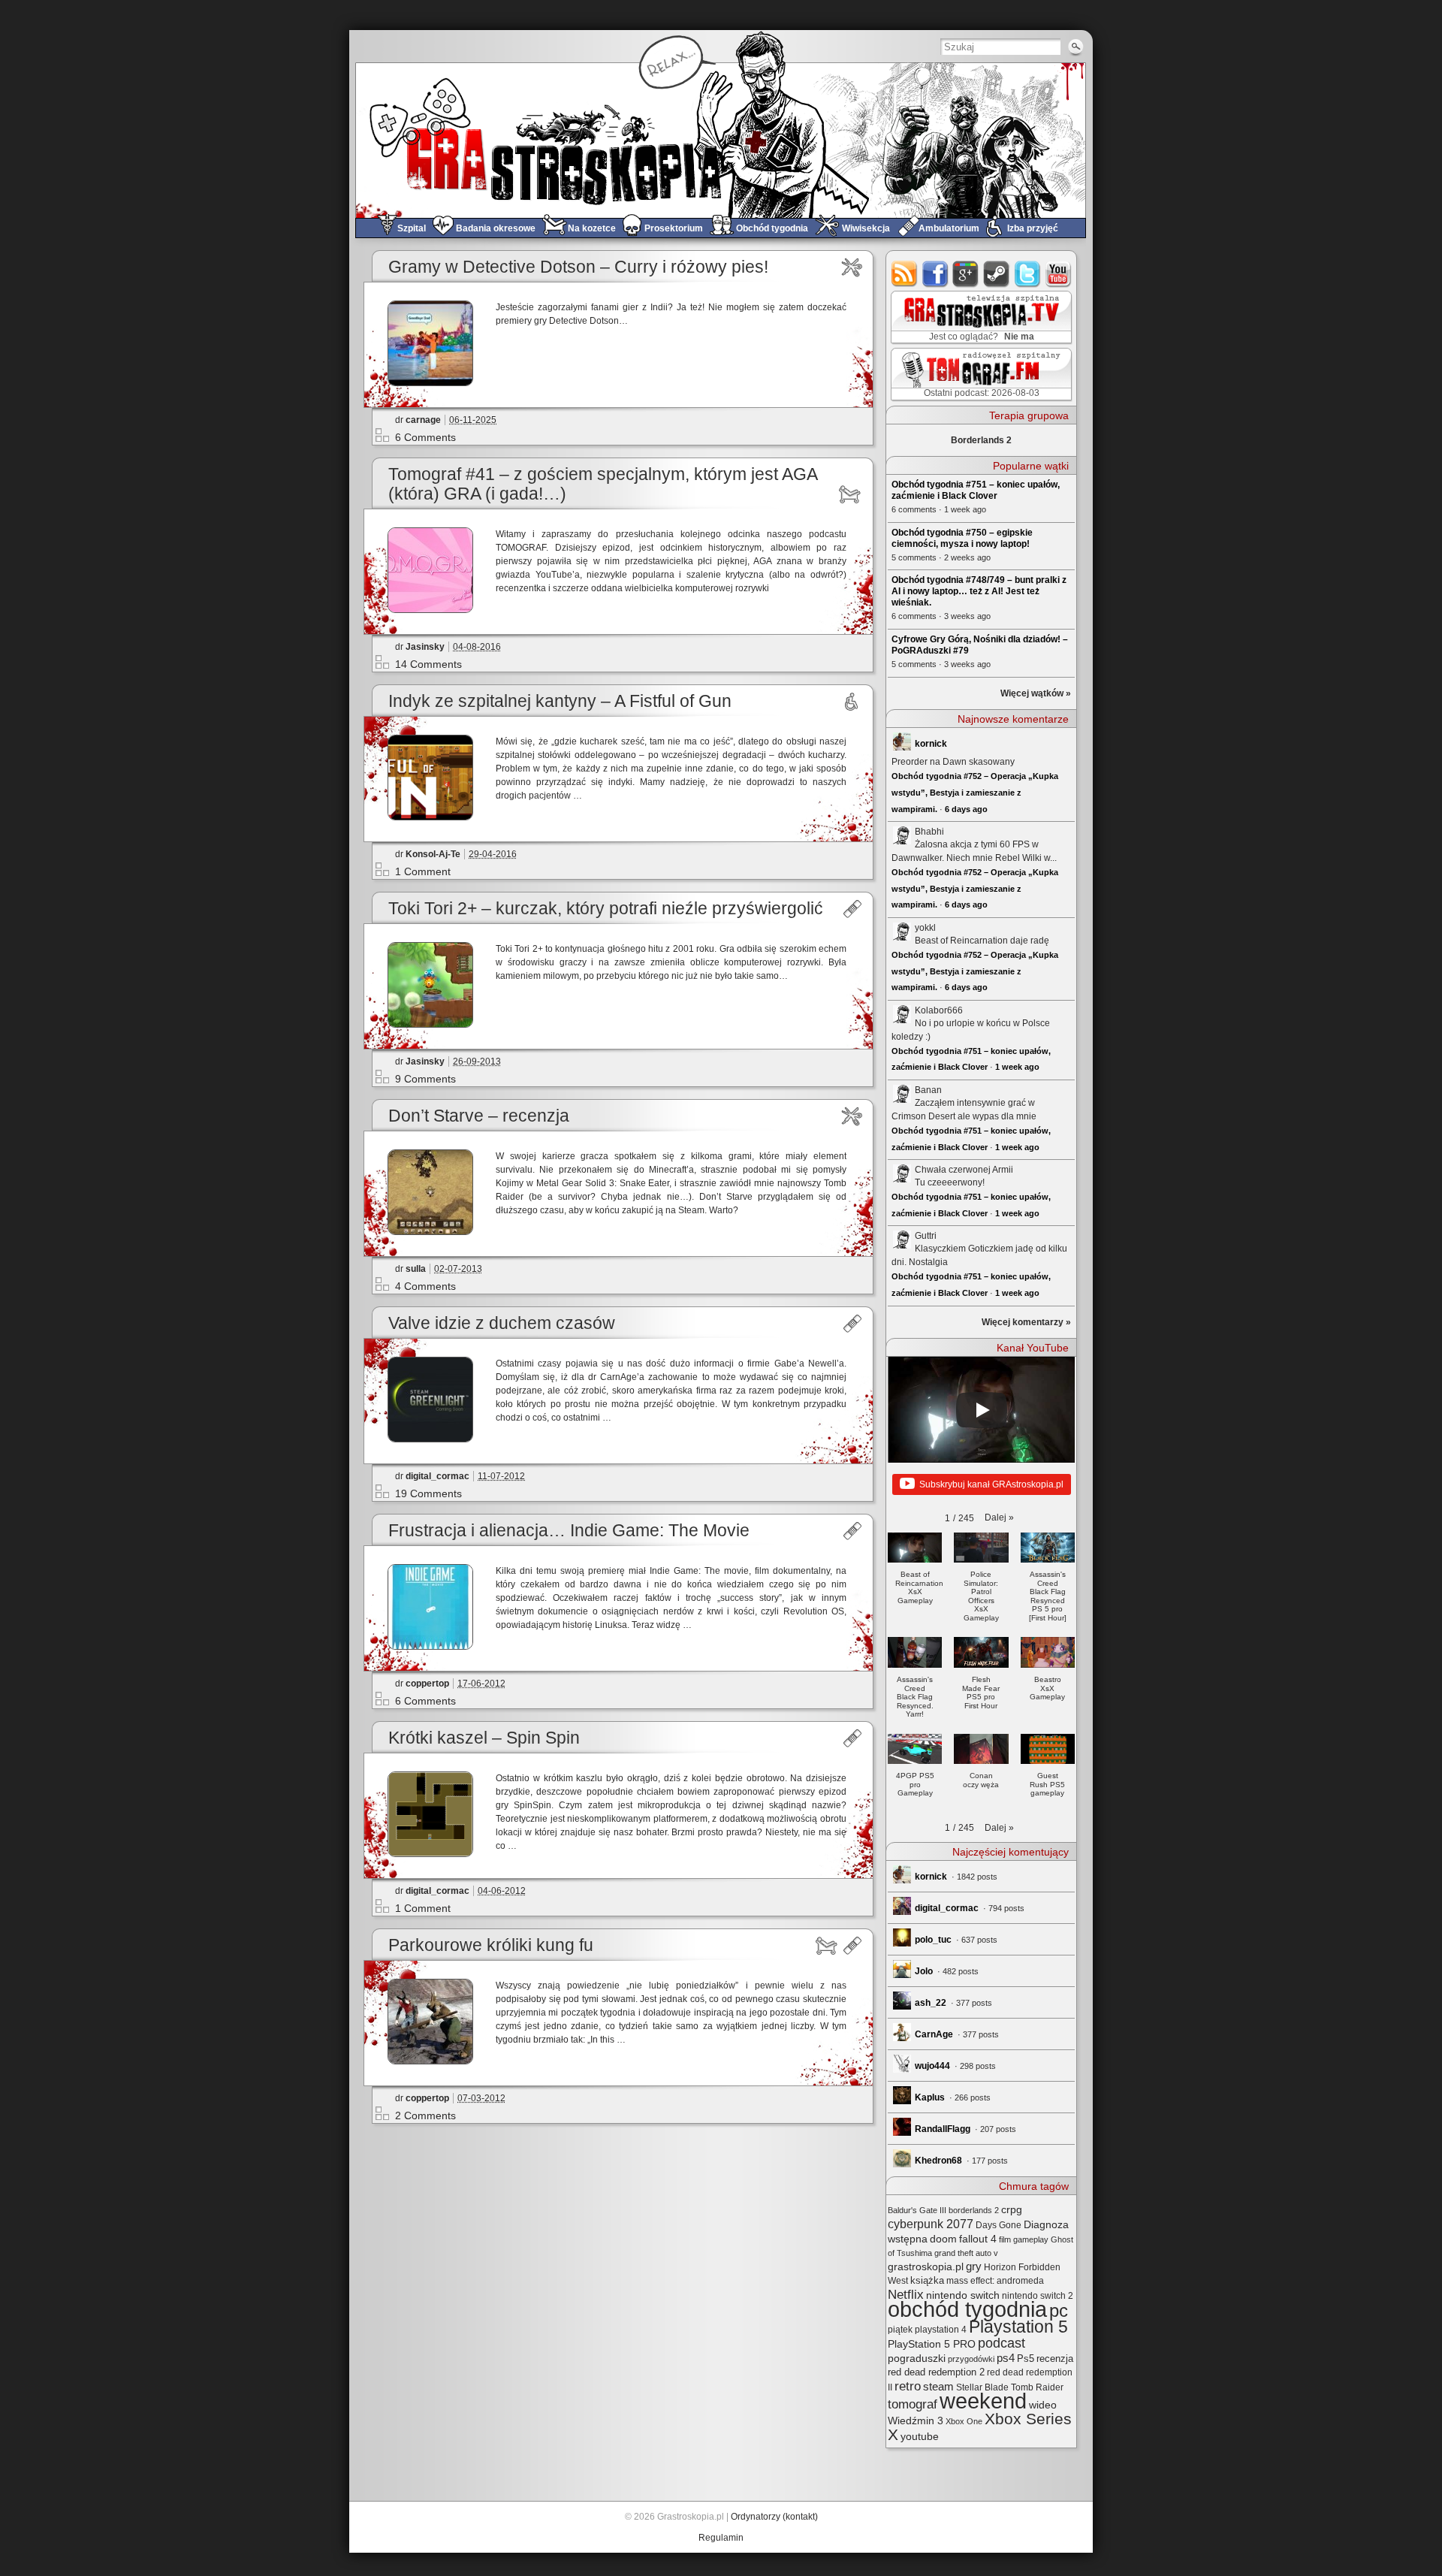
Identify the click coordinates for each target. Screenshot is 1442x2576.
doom (943, 2239)
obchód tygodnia (967, 2309)
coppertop (427, 1684)
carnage (423, 420)
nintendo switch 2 (1038, 2296)
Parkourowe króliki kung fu (491, 1945)
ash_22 (931, 2003)
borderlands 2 (974, 2210)
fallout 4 (978, 2239)
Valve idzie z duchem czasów (502, 1323)
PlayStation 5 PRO (932, 2344)
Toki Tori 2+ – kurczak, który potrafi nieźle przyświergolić (606, 909)
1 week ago (1017, 1067)
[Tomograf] (852, 494)
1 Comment (423, 871)
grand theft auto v (966, 2253)
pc (1059, 2310)
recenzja (1055, 2359)
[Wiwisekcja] (852, 267)
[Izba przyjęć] (852, 702)
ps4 (1006, 2358)
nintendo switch (963, 2295)
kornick (931, 744)
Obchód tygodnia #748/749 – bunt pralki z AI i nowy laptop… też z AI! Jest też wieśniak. (979, 591)
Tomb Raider (1037, 2387)
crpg (1012, 2209)
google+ (966, 274)
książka (927, 2280)
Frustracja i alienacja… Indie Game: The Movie (569, 1531)
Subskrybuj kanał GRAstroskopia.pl (991, 1484)
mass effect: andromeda (995, 2281)
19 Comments (428, 1493)
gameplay (1031, 2239)
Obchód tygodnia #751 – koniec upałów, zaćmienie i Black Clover (976, 490)
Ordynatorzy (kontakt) (774, 2517)
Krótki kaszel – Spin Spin (484, 1738)
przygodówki (971, 2359)
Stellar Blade (982, 2387)
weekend (983, 2401)
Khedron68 (938, 2161)
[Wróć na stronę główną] (721, 140)
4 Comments (425, 1286)
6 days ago (966, 809)
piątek (900, 2330)
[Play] (982, 1410)
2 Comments (425, 2115)
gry (974, 2266)
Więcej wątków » (1036, 693)
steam (997, 274)
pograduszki (917, 2358)
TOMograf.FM (979, 374)
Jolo (924, 1971)
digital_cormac (437, 1476)
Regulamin (721, 2538)
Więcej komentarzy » (1026, 1322)
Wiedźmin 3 (916, 2420)
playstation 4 (941, 2330)
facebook (935, 274)
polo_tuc (933, 1940)
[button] (999, 1518)
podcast (1002, 2343)
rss (905, 274)
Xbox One (964, 2421)
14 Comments (428, 664)
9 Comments (425, 1079)
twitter (1028, 274)
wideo (1043, 2405)
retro (908, 2386)
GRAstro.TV (980, 318)
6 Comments (425, 437)
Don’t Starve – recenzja (479, 1116)
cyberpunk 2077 (931, 2224)
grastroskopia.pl (926, 2267)
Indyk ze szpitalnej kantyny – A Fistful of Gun (560, 701)
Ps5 (1026, 2359)
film (1005, 2239)
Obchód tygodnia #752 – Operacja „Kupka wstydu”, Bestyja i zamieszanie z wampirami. (975, 792)
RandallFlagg (943, 2129)
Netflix (906, 2294)
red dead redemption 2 (936, 2372)
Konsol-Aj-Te (433, 854)
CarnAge (934, 2034)
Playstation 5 (1018, 2327)
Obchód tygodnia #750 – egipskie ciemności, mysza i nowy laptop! (962, 538)
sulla (416, 1269)
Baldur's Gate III (917, 2210)
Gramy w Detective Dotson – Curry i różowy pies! (578, 267)
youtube (1059, 274)
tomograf (913, 2404)
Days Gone (999, 2225)
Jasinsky (425, 647)
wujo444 (932, 2066)
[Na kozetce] (826, 1946)
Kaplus (930, 2097)
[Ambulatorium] (852, 909)
